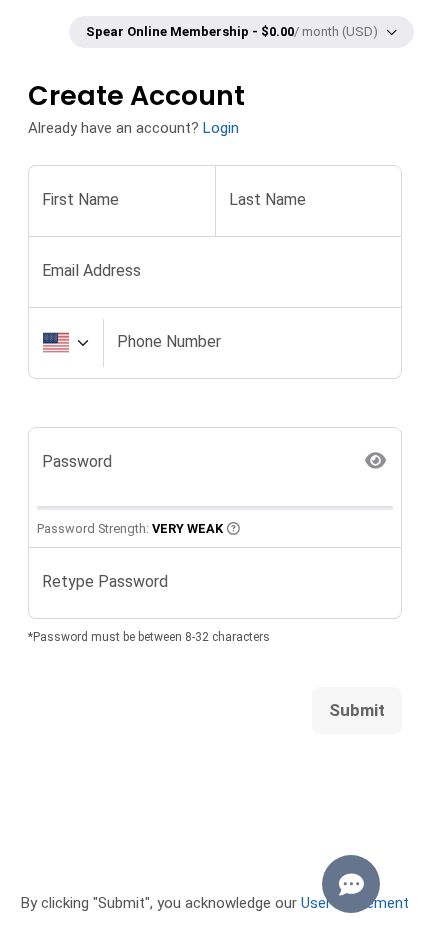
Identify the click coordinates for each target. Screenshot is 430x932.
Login (221, 128)
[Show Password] (376, 461)
